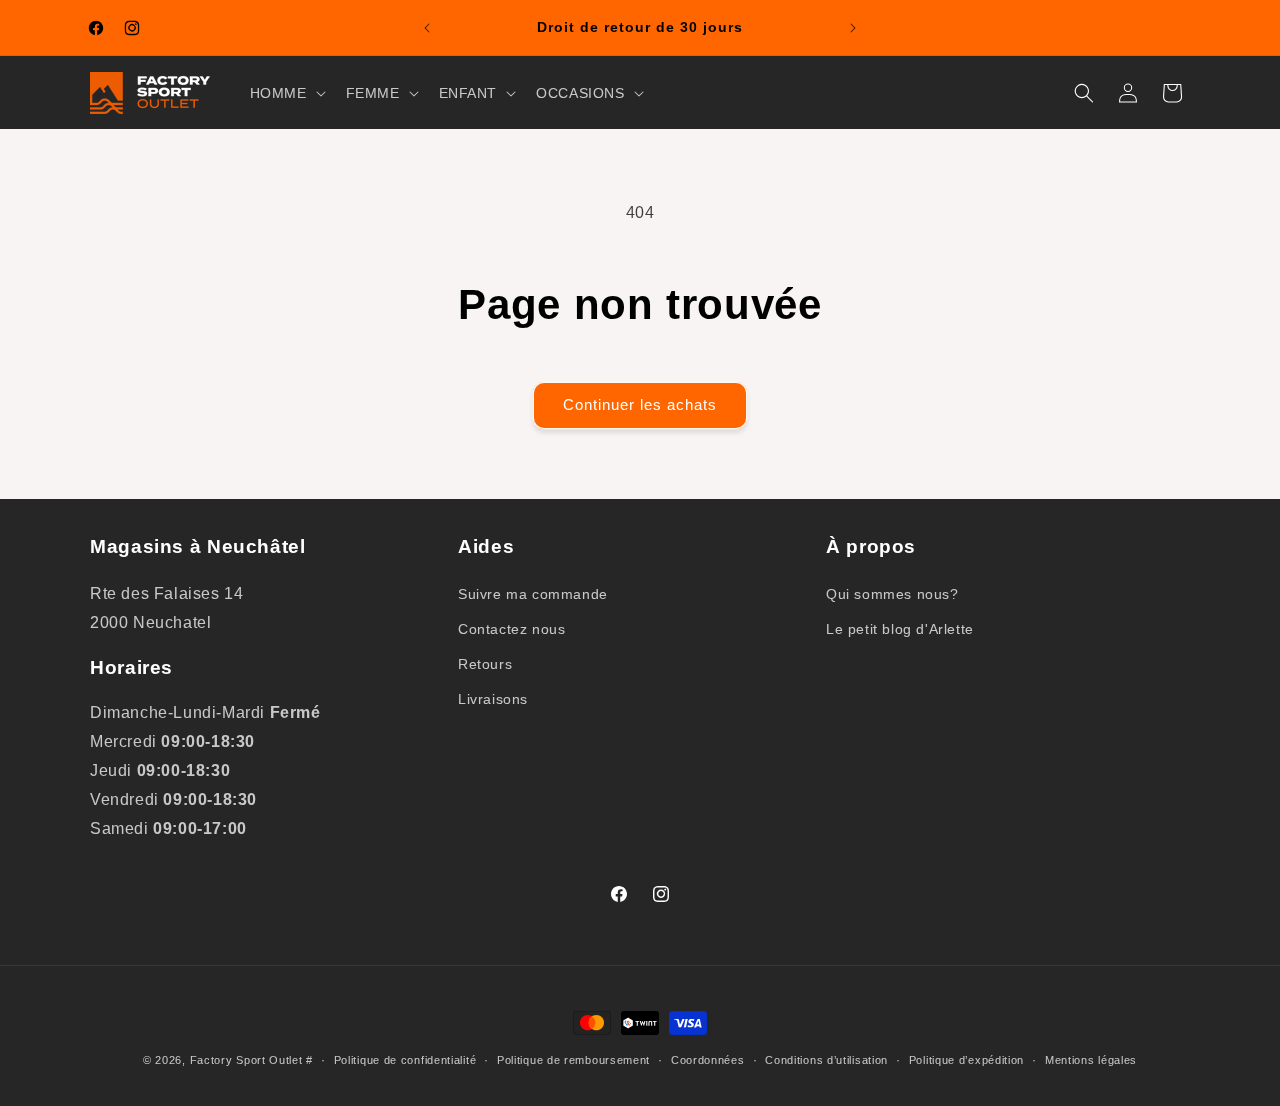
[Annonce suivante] (853, 28)
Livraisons (493, 699)
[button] (286, 93)
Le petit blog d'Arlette (900, 628)
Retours (485, 664)
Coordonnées (708, 1060)
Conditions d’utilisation (826, 1060)
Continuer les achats (640, 404)
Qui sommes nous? (892, 593)
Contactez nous (511, 628)
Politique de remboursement (573, 1060)
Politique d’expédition (966, 1060)
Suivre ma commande (533, 593)
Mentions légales (1091, 1060)
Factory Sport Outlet (246, 1060)
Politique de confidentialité (405, 1060)
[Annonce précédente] (427, 28)
